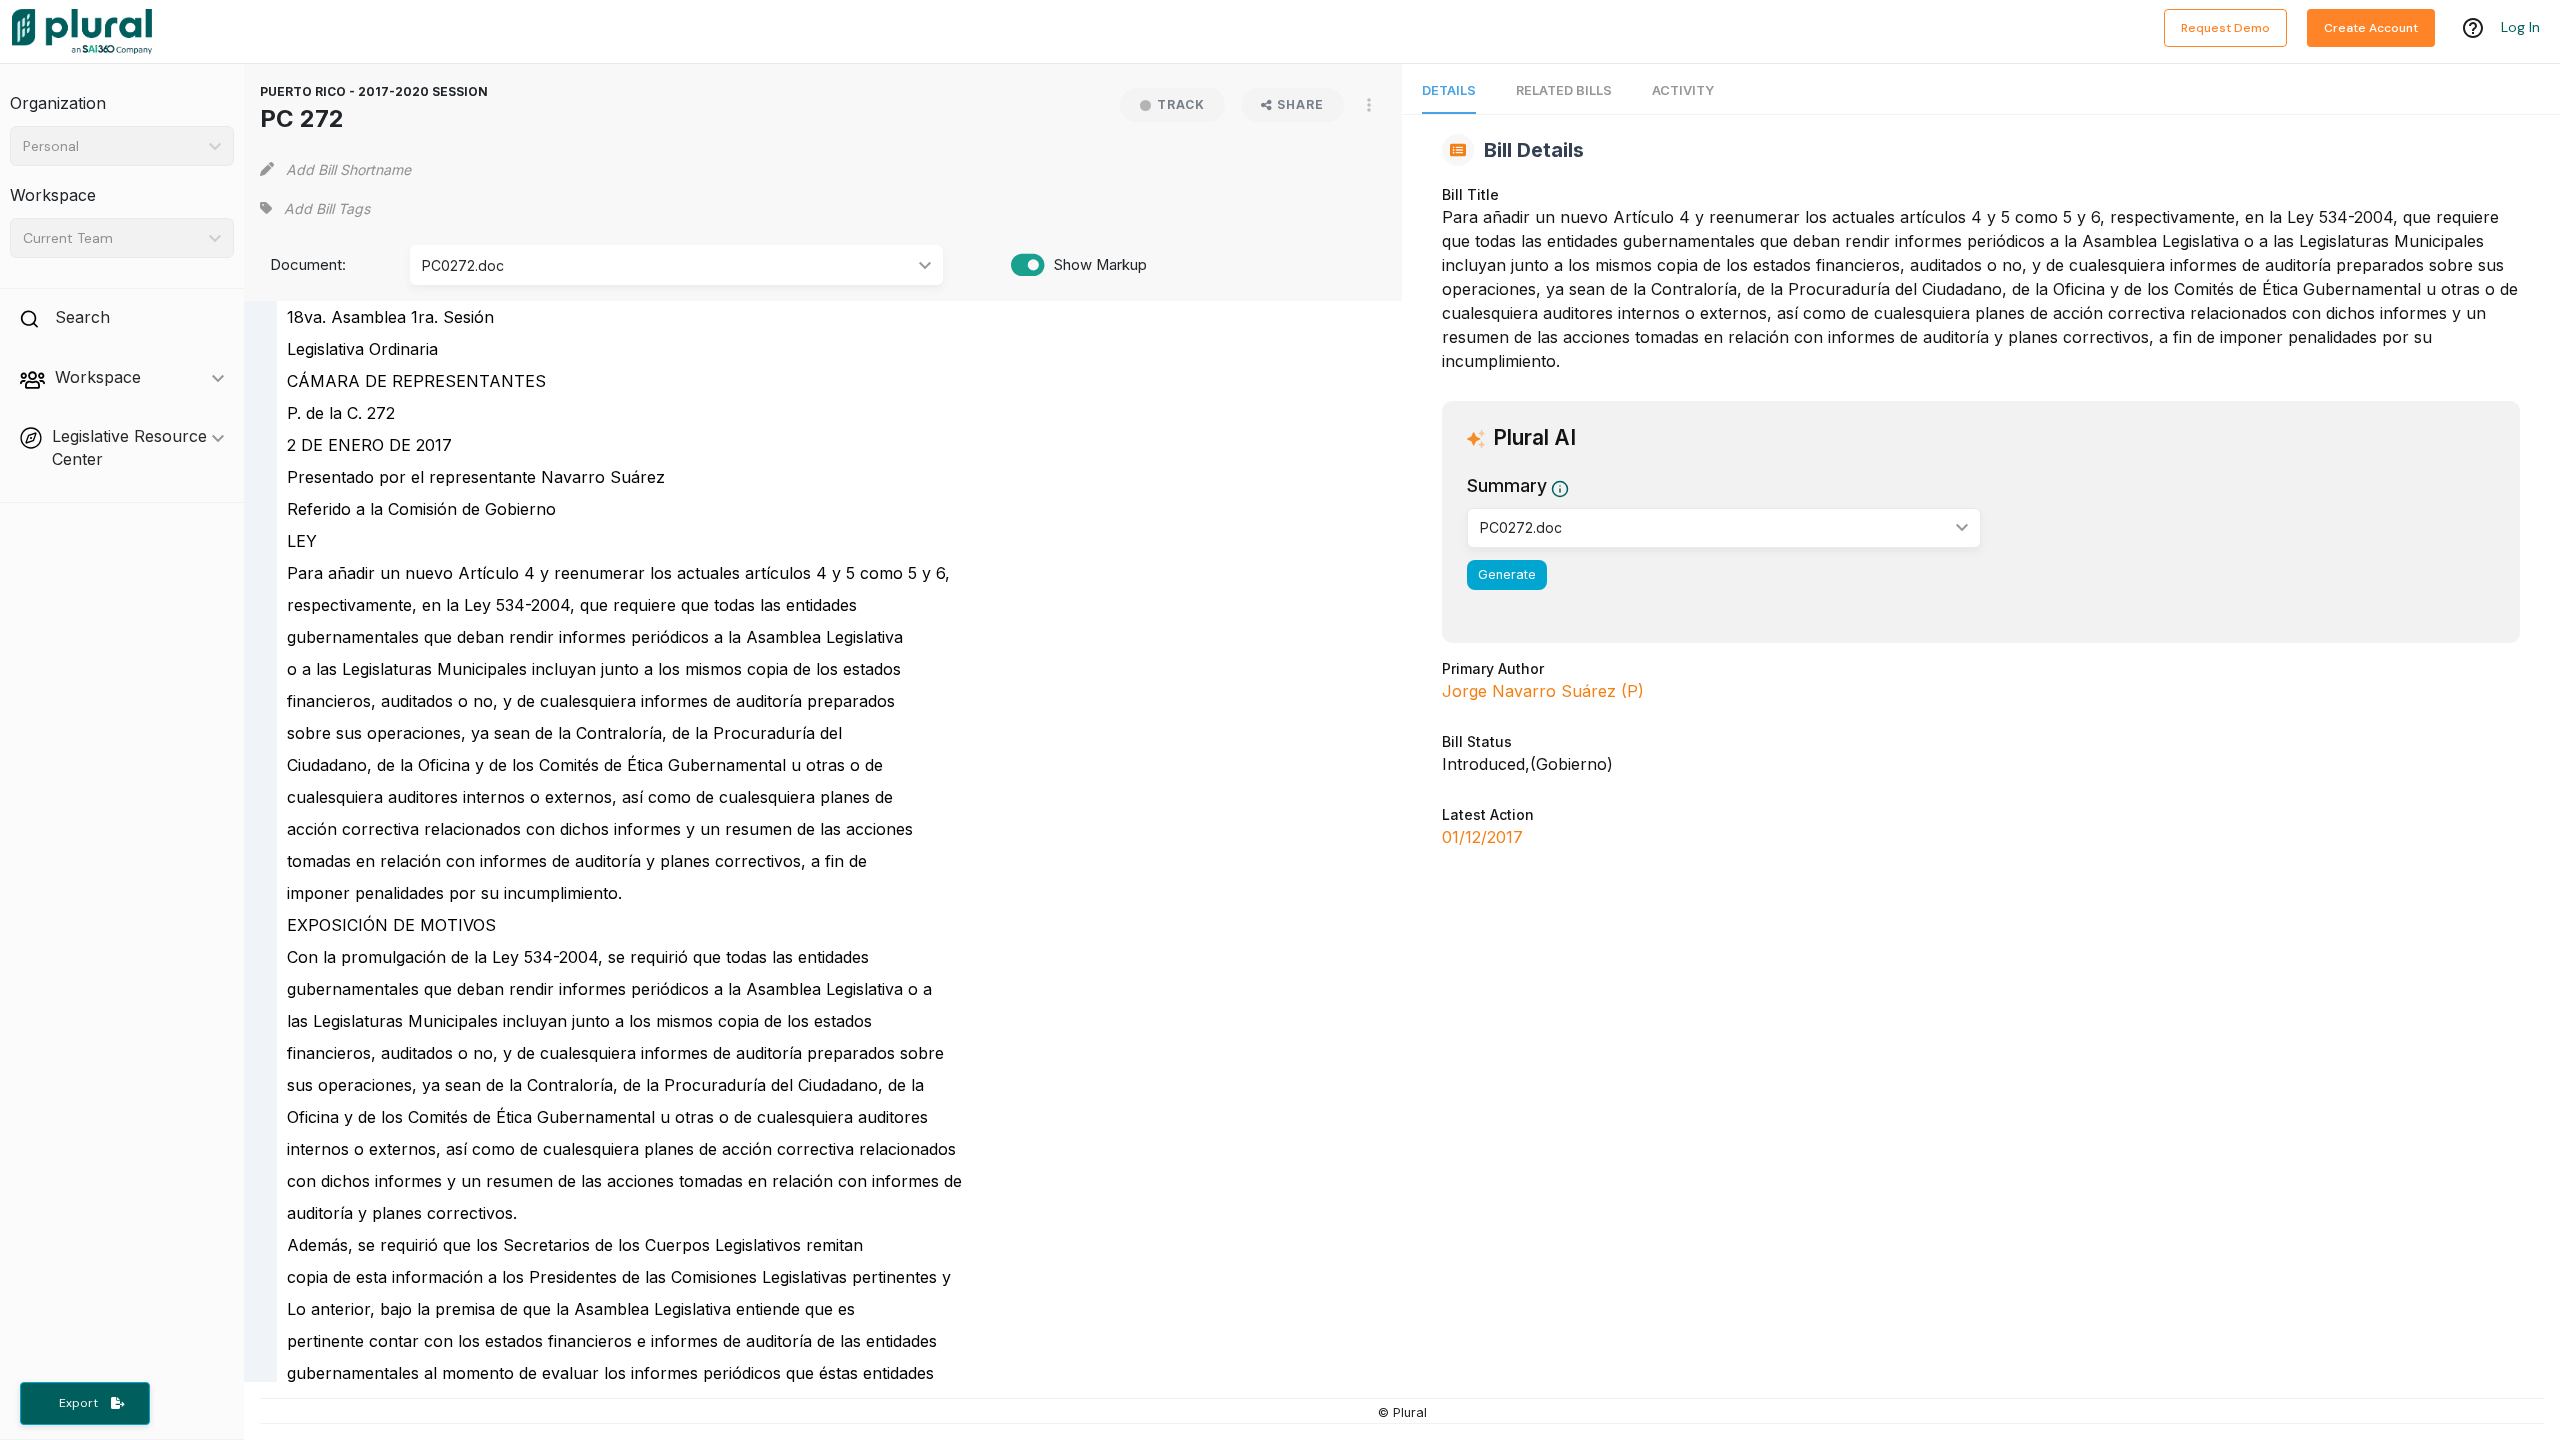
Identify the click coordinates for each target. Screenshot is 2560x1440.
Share (1300, 104)
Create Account (2371, 28)
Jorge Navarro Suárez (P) (1543, 691)
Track (1181, 104)
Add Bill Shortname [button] (348, 169)
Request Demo (2225, 28)
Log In (2520, 27)
